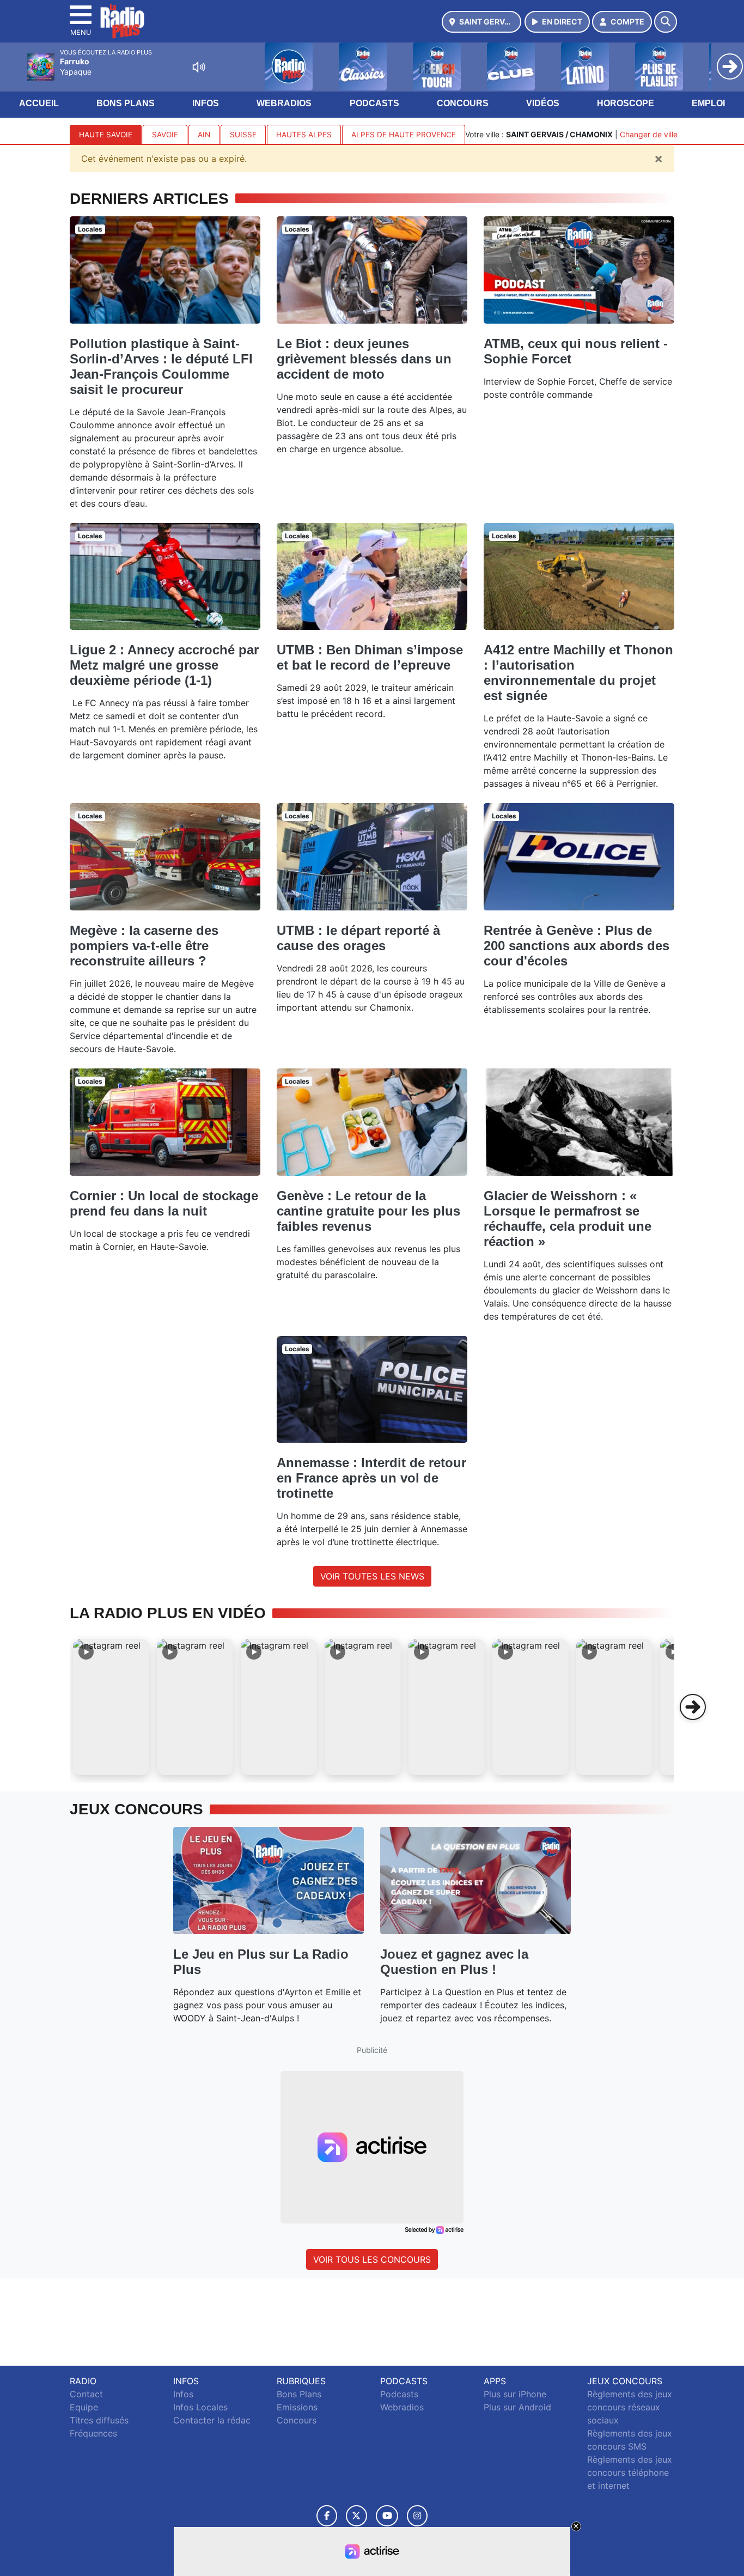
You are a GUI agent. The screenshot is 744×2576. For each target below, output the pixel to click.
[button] (111, 1707)
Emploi (708, 103)
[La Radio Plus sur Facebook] (327, 2516)
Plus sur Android (517, 2407)
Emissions (297, 2407)
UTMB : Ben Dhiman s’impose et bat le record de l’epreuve (370, 657)
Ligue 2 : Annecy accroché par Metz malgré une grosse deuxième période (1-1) (164, 665)
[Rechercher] (666, 22)
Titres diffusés (99, 2420)
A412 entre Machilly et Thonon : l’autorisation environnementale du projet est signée (578, 673)
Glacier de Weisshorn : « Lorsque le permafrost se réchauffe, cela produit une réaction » (568, 1219)
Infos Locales (200, 2407)
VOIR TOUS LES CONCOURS (372, 2259)
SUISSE (243, 135)
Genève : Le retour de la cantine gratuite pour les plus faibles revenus (368, 1211)
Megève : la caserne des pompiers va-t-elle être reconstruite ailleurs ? (144, 946)
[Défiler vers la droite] (693, 1707)
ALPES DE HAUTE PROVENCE (404, 135)
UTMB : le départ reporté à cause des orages (358, 938)
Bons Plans (126, 103)
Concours (463, 103)
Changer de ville (649, 134)
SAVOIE (165, 135)
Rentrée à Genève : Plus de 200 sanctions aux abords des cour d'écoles (577, 946)
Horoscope (626, 103)
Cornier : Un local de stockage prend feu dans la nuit (164, 1203)
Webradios (284, 103)
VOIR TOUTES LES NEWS (372, 1576)
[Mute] (199, 67)
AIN (204, 135)
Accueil (39, 103)
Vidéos (543, 103)
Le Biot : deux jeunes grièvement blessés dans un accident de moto (364, 359)
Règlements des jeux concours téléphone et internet (630, 2472)
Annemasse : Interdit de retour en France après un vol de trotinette (371, 1478)
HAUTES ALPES (304, 135)
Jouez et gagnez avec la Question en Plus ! (454, 1962)
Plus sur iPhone (515, 2394)
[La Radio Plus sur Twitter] (356, 2516)
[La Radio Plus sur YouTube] (387, 2516)
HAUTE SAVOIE (106, 135)
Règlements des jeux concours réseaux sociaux (630, 2407)
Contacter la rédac (212, 2420)
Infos (206, 103)
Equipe (84, 2407)
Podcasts (374, 103)
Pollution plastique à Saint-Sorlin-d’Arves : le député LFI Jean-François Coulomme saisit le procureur (161, 366)
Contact (86, 2394)
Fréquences (93, 2433)
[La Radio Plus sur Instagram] (417, 2516)
